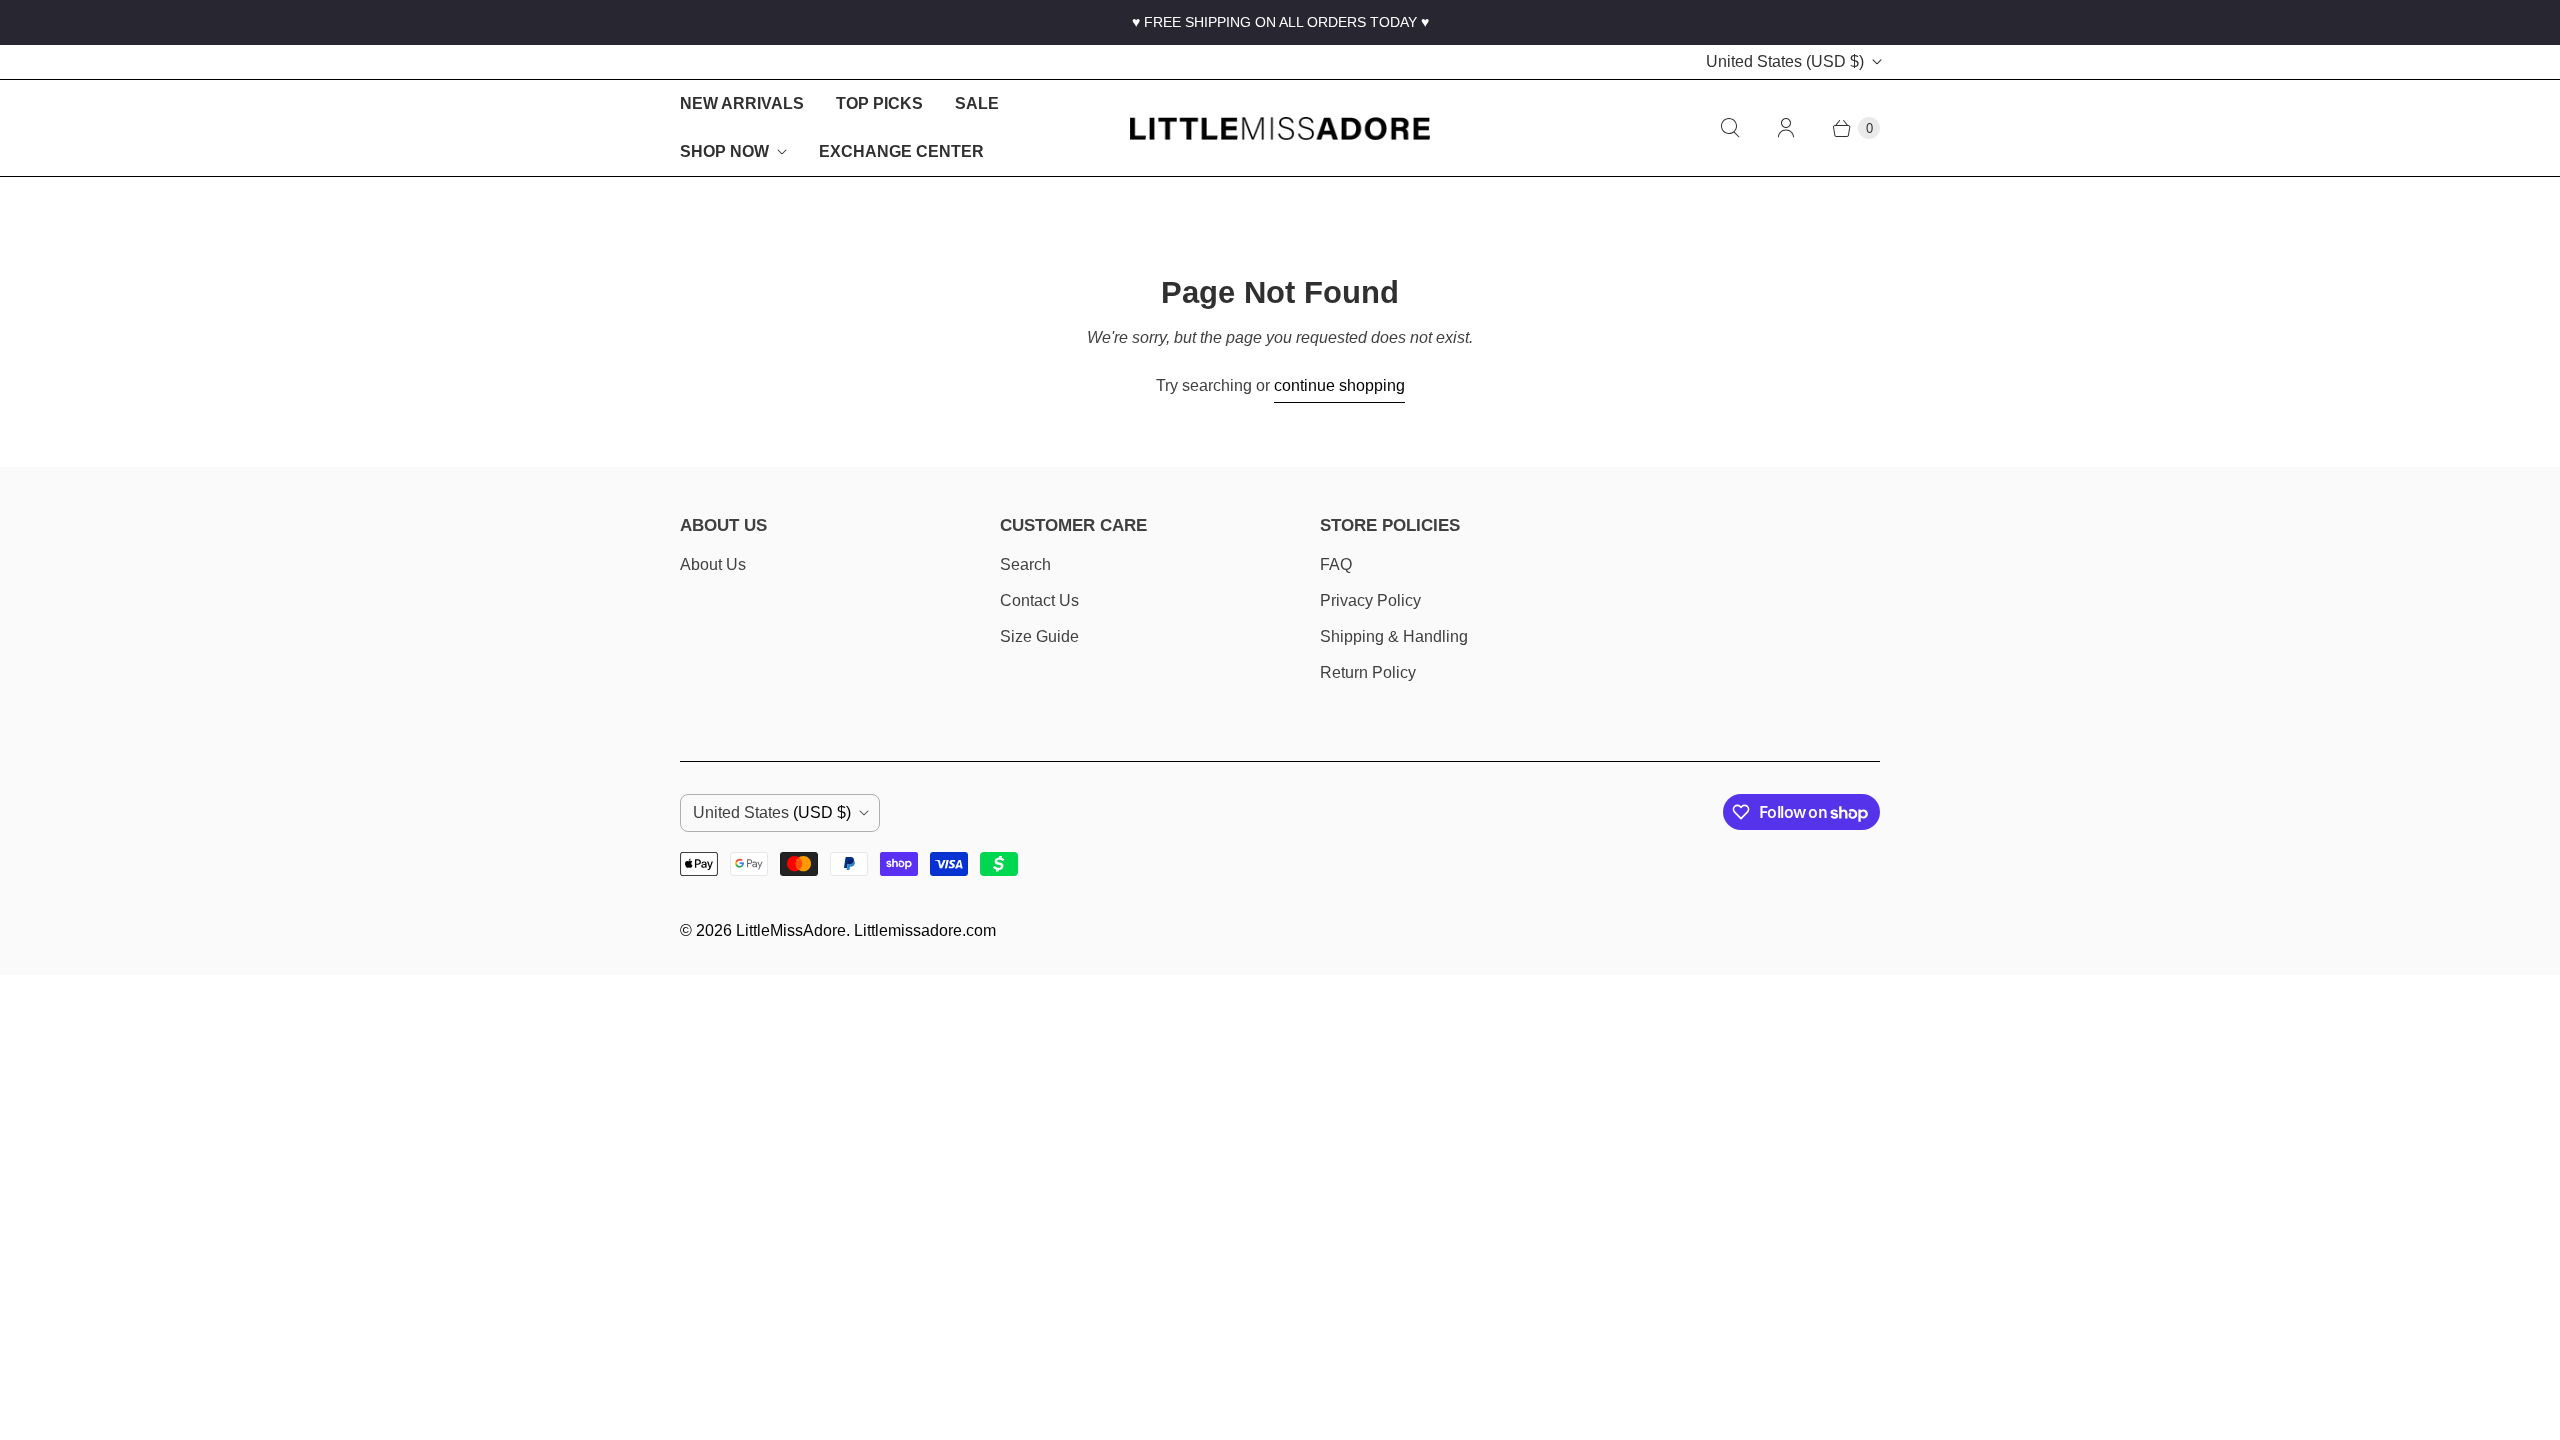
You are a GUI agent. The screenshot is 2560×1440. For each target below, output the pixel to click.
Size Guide (1039, 636)
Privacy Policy (1370, 600)
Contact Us (1039, 600)
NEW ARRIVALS (742, 103)
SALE (977, 103)
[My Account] (1786, 128)
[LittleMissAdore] (1280, 128)
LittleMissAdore (791, 930)
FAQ (1336, 564)
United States (1785, 61)
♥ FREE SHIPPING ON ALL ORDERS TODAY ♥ (1280, 22)
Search (1025, 564)
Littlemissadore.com (925, 930)
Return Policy (1368, 672)
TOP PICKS (879, 103)
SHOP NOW (724, 151)
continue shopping (1339, 385)
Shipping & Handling (1394, 636)
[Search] (1730, 128)
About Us (713, 564)
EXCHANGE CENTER (901, 151)
